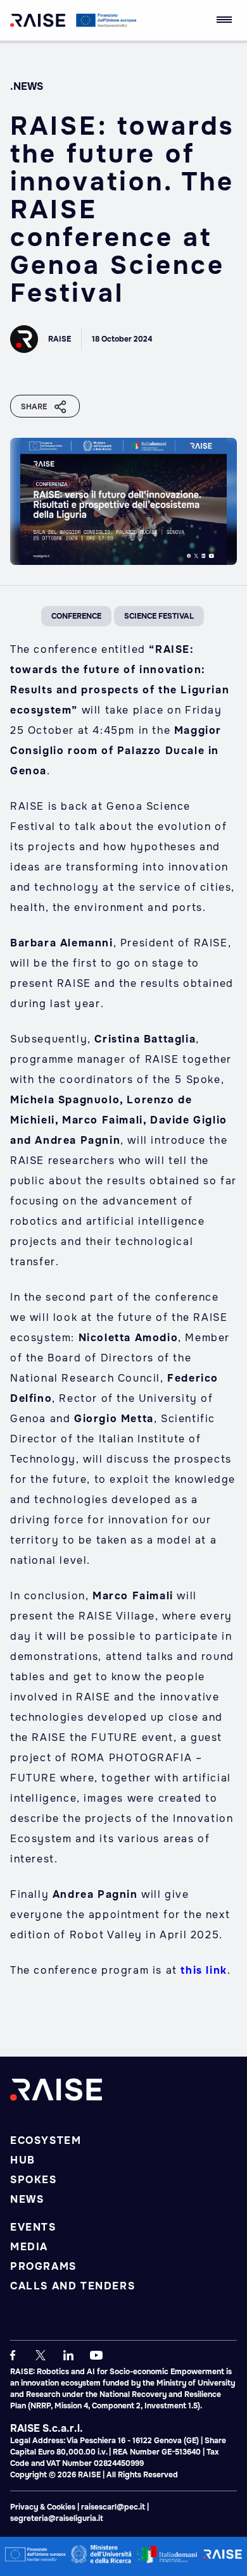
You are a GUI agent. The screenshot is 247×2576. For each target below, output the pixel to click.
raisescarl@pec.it (113, 2507)
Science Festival (159, 616)
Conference (76, 616)
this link (204, 1970)
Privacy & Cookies (44, 2507)
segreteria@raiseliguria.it (57, 2518)
